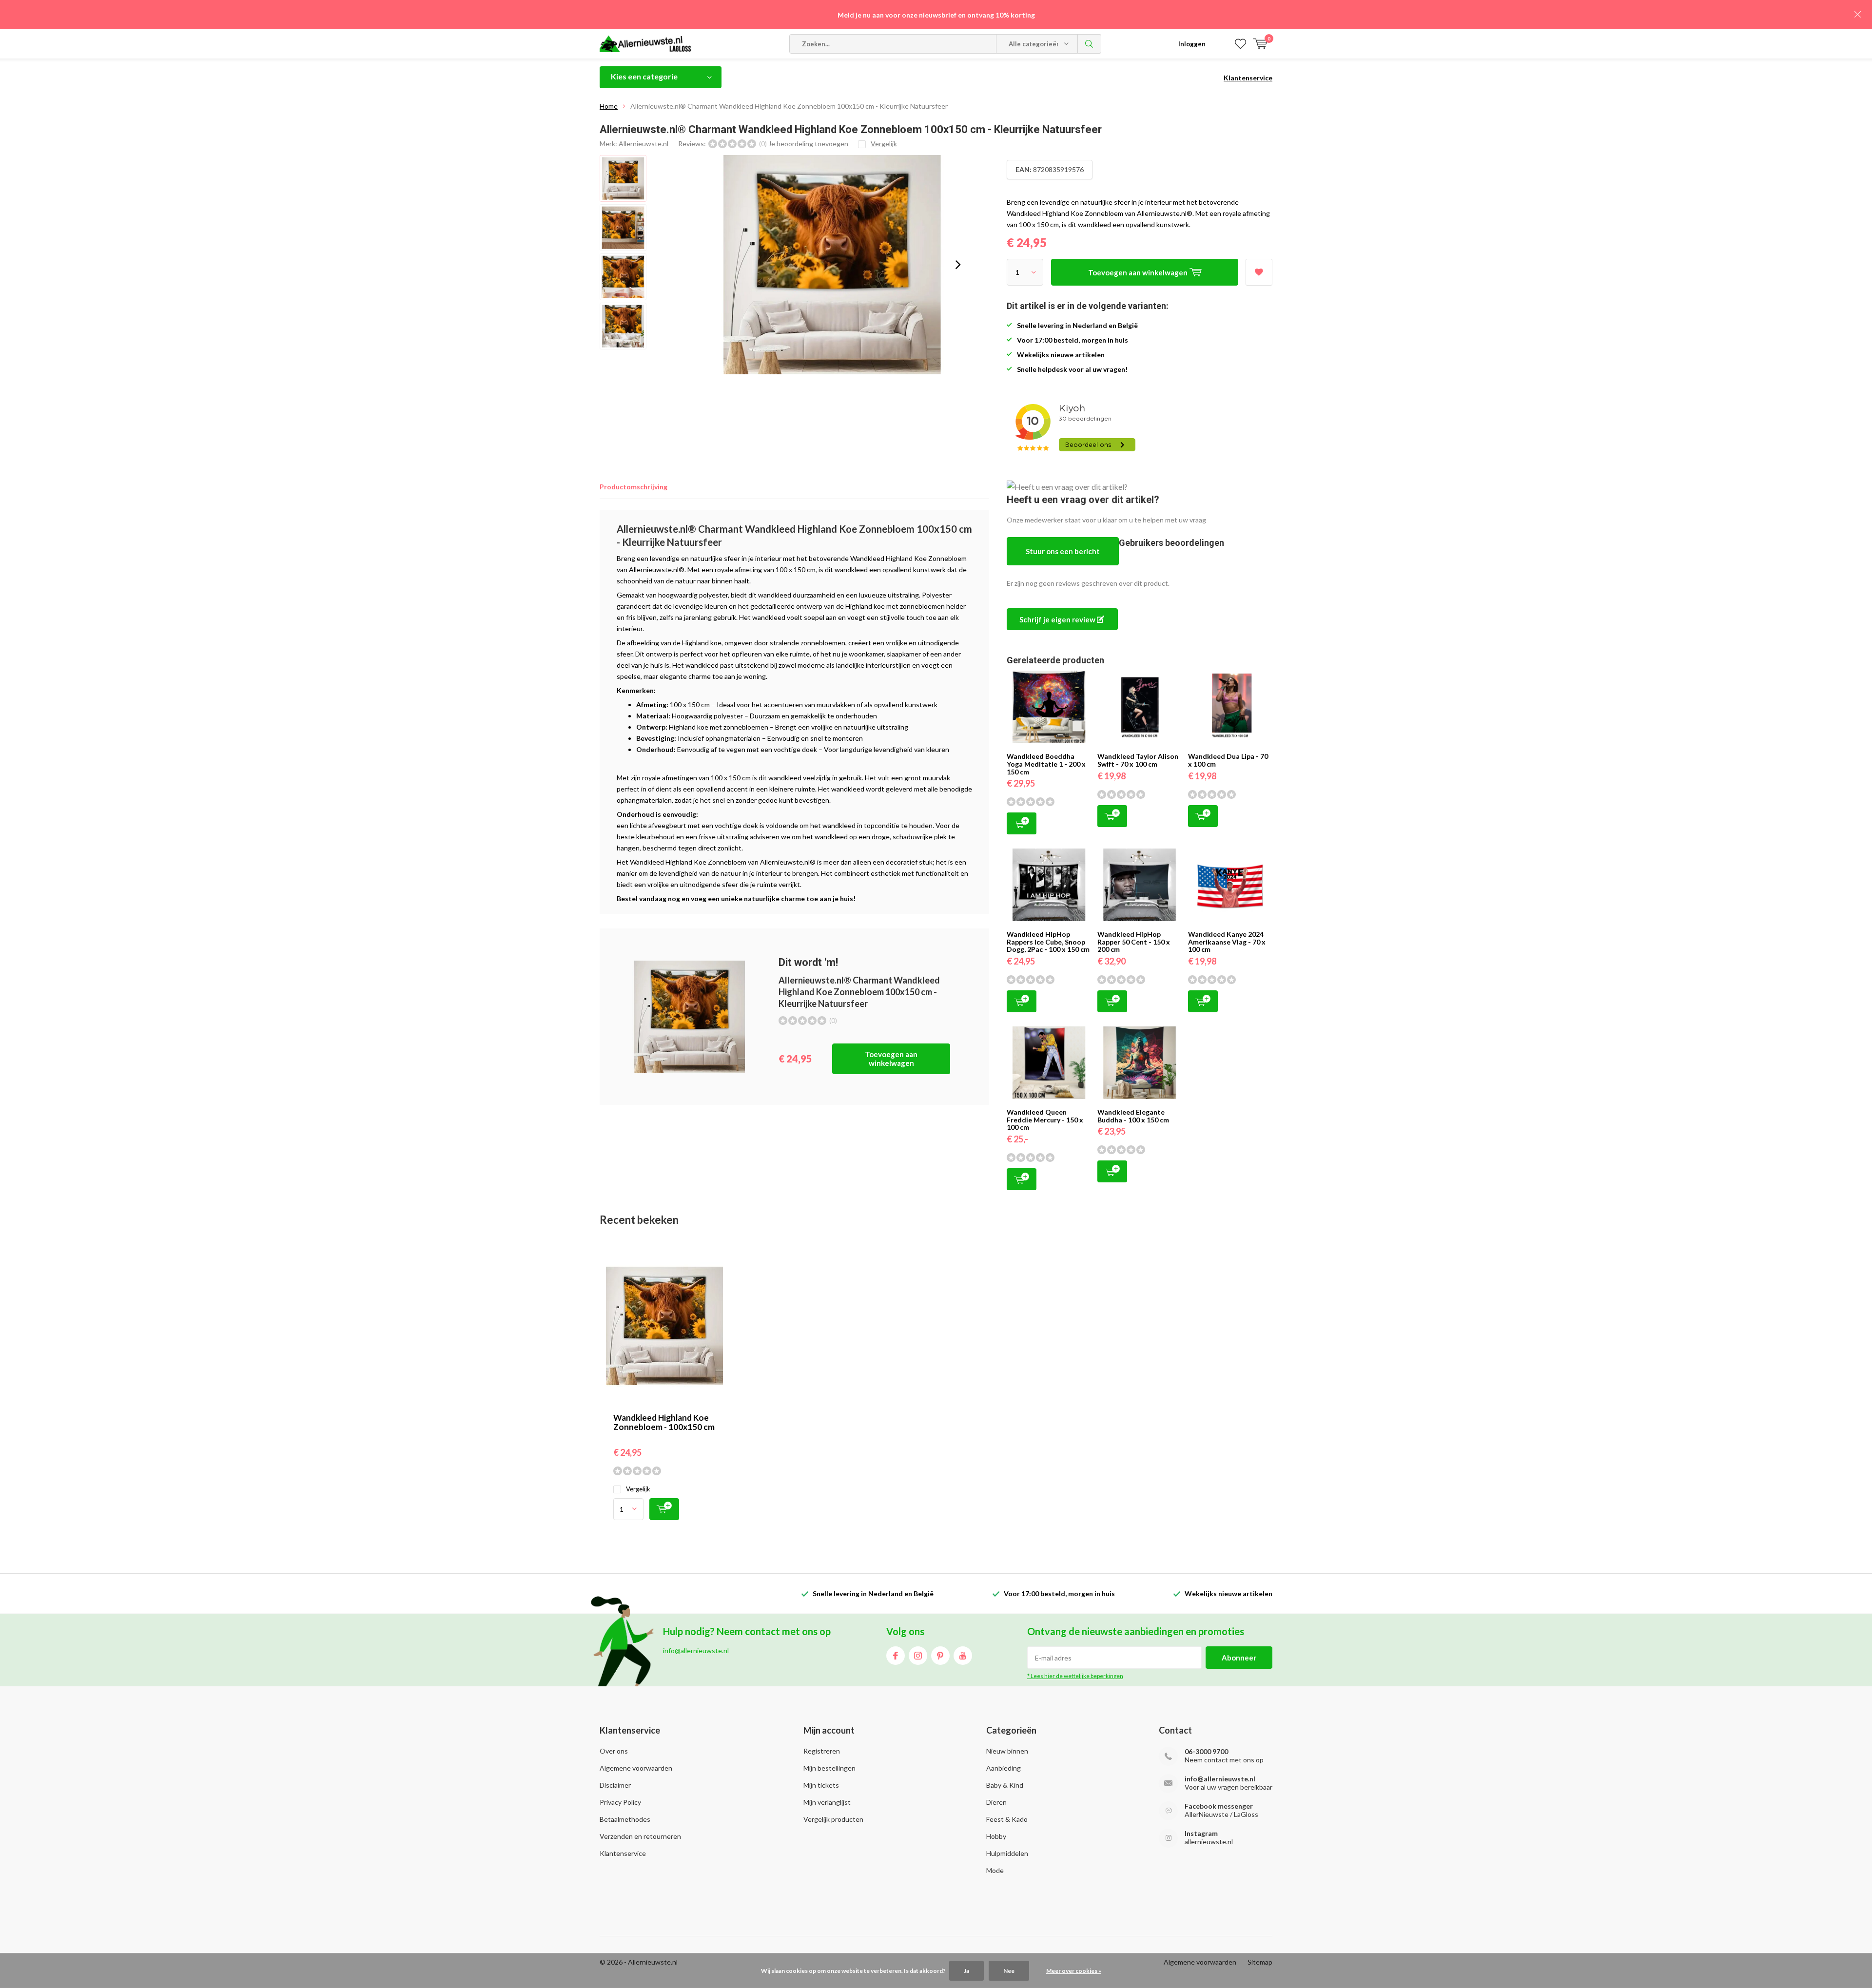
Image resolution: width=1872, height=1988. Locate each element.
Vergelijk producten (833, 1819)
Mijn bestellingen (829, 1768)
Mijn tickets (821, 1785)
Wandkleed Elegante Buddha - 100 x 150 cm (1133, 1116)
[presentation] (958, 265)
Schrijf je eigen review (1058, 619)
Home (609, 106)
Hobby (996, 1836)
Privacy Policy (620, 1802)
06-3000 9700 (1206, 1751)
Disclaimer (615, 1785)
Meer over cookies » (1074, 1971)
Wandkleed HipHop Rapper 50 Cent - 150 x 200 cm (1134, 942)
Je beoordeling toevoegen (808, 144)
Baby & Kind (1005, 1785)
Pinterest (940, 1656)
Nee (1009, 1971)
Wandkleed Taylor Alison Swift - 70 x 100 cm (1138, 760)
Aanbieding (1004, 1768)
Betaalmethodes (625, 1819)
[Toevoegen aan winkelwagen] (664, 1509)
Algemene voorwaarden (636, 1768)
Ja (966, 1971)
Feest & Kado (1007, 1819)
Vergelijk (638, 1489)
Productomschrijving (634, 487)
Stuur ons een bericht (1063, 551)
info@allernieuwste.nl (1220, 1779)
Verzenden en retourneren (640, 1836)
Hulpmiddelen (1007, 1853)
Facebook (896, 1656)
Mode (995, 1870)
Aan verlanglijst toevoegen (1259, 272)
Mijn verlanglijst (827, 1802)
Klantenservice (1248, 78)
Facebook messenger (1219, 1806)
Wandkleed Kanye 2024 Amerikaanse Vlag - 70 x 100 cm (1227, 942)
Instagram (918, 1656)
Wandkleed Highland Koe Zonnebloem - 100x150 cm (664, 1422)
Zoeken (1090, 44)
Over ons (614, 1751)
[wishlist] (1240, 44)
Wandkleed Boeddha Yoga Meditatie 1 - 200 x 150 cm (1046, 764)
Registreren (822, 1751)
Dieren (996, 1802)
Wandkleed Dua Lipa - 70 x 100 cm (1228, 760)
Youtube (963, 1656)
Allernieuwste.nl (643, 144)
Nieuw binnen (1007, 1751)
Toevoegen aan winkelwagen (891, 1059)
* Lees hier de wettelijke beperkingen (1075, 1676)
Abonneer (1239, 1658)
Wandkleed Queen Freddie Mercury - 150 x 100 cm (1045, 1119)
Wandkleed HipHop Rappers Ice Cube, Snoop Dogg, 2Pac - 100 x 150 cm (1048, 942)
